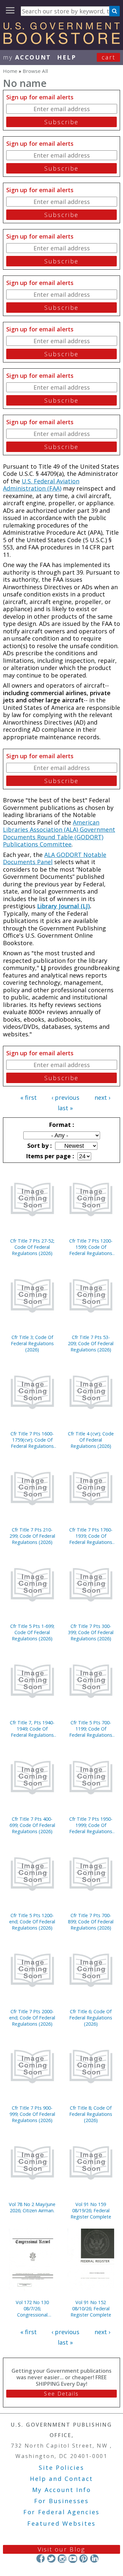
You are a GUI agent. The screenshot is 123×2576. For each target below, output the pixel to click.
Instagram (62, 2559)
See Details (61, 2394)
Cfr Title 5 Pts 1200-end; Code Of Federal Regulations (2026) (32, 1922)
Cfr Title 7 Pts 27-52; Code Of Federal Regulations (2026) (32, 1247)
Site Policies (61, 2467)
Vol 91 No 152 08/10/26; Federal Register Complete (91, 2308)
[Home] (61, 42)
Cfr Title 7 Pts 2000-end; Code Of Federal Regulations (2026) (32, 2018)
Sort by (39, 1146)
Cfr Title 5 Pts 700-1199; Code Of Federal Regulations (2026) (91, 1729)
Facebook (41, 2559)
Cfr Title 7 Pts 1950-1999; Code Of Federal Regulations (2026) (91, 1825)
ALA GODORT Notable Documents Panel (55, 858)
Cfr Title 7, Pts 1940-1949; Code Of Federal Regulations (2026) (32, 1729)
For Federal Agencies (61, 2512)
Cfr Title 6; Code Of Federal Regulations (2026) (91, 2018)
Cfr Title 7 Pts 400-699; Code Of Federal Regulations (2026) (32, 1825)
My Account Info (62, 2490)
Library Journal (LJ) (63, 906)
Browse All (35, 71)
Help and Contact (61, 2479)
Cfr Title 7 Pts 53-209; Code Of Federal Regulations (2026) (91, 1343)
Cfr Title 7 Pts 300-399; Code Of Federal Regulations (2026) (91, 1632)
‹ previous (65, 1097)
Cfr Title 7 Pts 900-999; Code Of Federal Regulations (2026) (32, 2114)
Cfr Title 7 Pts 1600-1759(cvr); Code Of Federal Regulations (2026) (32, 1440)
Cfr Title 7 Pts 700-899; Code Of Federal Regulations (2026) (91, 1922)
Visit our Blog (61, 2549)
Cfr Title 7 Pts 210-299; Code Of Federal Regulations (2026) (32, 1536)
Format (61, 1125)
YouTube (73, 2559)
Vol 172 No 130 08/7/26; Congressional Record (32, 2308)
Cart (109, 57)
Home (10, 71)
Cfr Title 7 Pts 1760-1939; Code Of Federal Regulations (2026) (91, 1536)
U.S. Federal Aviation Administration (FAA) (41, 485)
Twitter (51, 2559)
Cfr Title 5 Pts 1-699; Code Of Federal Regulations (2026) (32, 1632)
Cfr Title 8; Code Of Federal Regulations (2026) (91, 2114)
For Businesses (61, 2501)
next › (102, 1097)
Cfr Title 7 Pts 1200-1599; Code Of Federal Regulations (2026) (91, 1247)
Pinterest (83, 2559)
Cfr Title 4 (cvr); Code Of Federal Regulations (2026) (91, 1440)
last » (65, 1108)
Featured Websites (61, 2523)
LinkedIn (94, 2559)
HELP (67, 57)
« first (29, 1097)
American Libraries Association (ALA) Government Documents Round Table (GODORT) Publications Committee (59, 833)
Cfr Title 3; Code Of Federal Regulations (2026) (32, 1343)
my (27, 57)
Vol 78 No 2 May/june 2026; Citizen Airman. (32, 2207)
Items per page (49, 1156)
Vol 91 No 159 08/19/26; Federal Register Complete (91, 2210)
